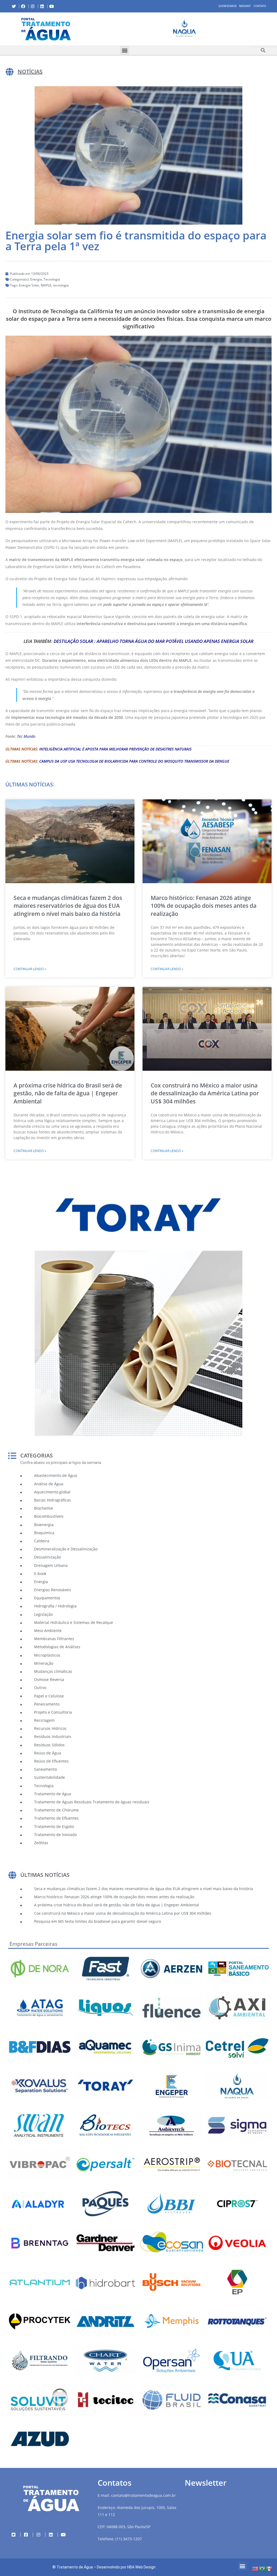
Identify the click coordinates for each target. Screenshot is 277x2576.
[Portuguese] (262, 2568)
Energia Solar (29, 285)
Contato (260, 6)
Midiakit (245, 6)
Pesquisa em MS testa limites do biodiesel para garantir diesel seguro (98, 1921)
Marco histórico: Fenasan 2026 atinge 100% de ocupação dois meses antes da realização (204, 906)
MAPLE (46, 285)
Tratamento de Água (75, 2567)
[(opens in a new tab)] (185, 28)
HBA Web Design (141, 2567)
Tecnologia (52, 279)
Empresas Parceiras (33, 1944)
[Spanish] (269, 2568)
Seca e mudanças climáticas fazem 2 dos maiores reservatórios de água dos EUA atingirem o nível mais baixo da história (68, 906)
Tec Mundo (26, 736)
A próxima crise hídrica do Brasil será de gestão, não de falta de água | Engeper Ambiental (68, 1093)
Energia (36, 279)
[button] (96, 29)
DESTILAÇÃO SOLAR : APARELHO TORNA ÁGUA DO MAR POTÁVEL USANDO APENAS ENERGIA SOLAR (154, 641)
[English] (255, 2568)
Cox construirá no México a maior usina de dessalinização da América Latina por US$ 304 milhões (205, 1093)
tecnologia (61, 285)
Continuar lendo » (30, 969)
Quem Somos (227, 6)
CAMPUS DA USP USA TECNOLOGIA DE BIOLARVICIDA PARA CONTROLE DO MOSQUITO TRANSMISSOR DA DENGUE (134, 761)
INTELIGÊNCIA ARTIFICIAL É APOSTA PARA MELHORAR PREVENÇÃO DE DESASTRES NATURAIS (115, 749)
